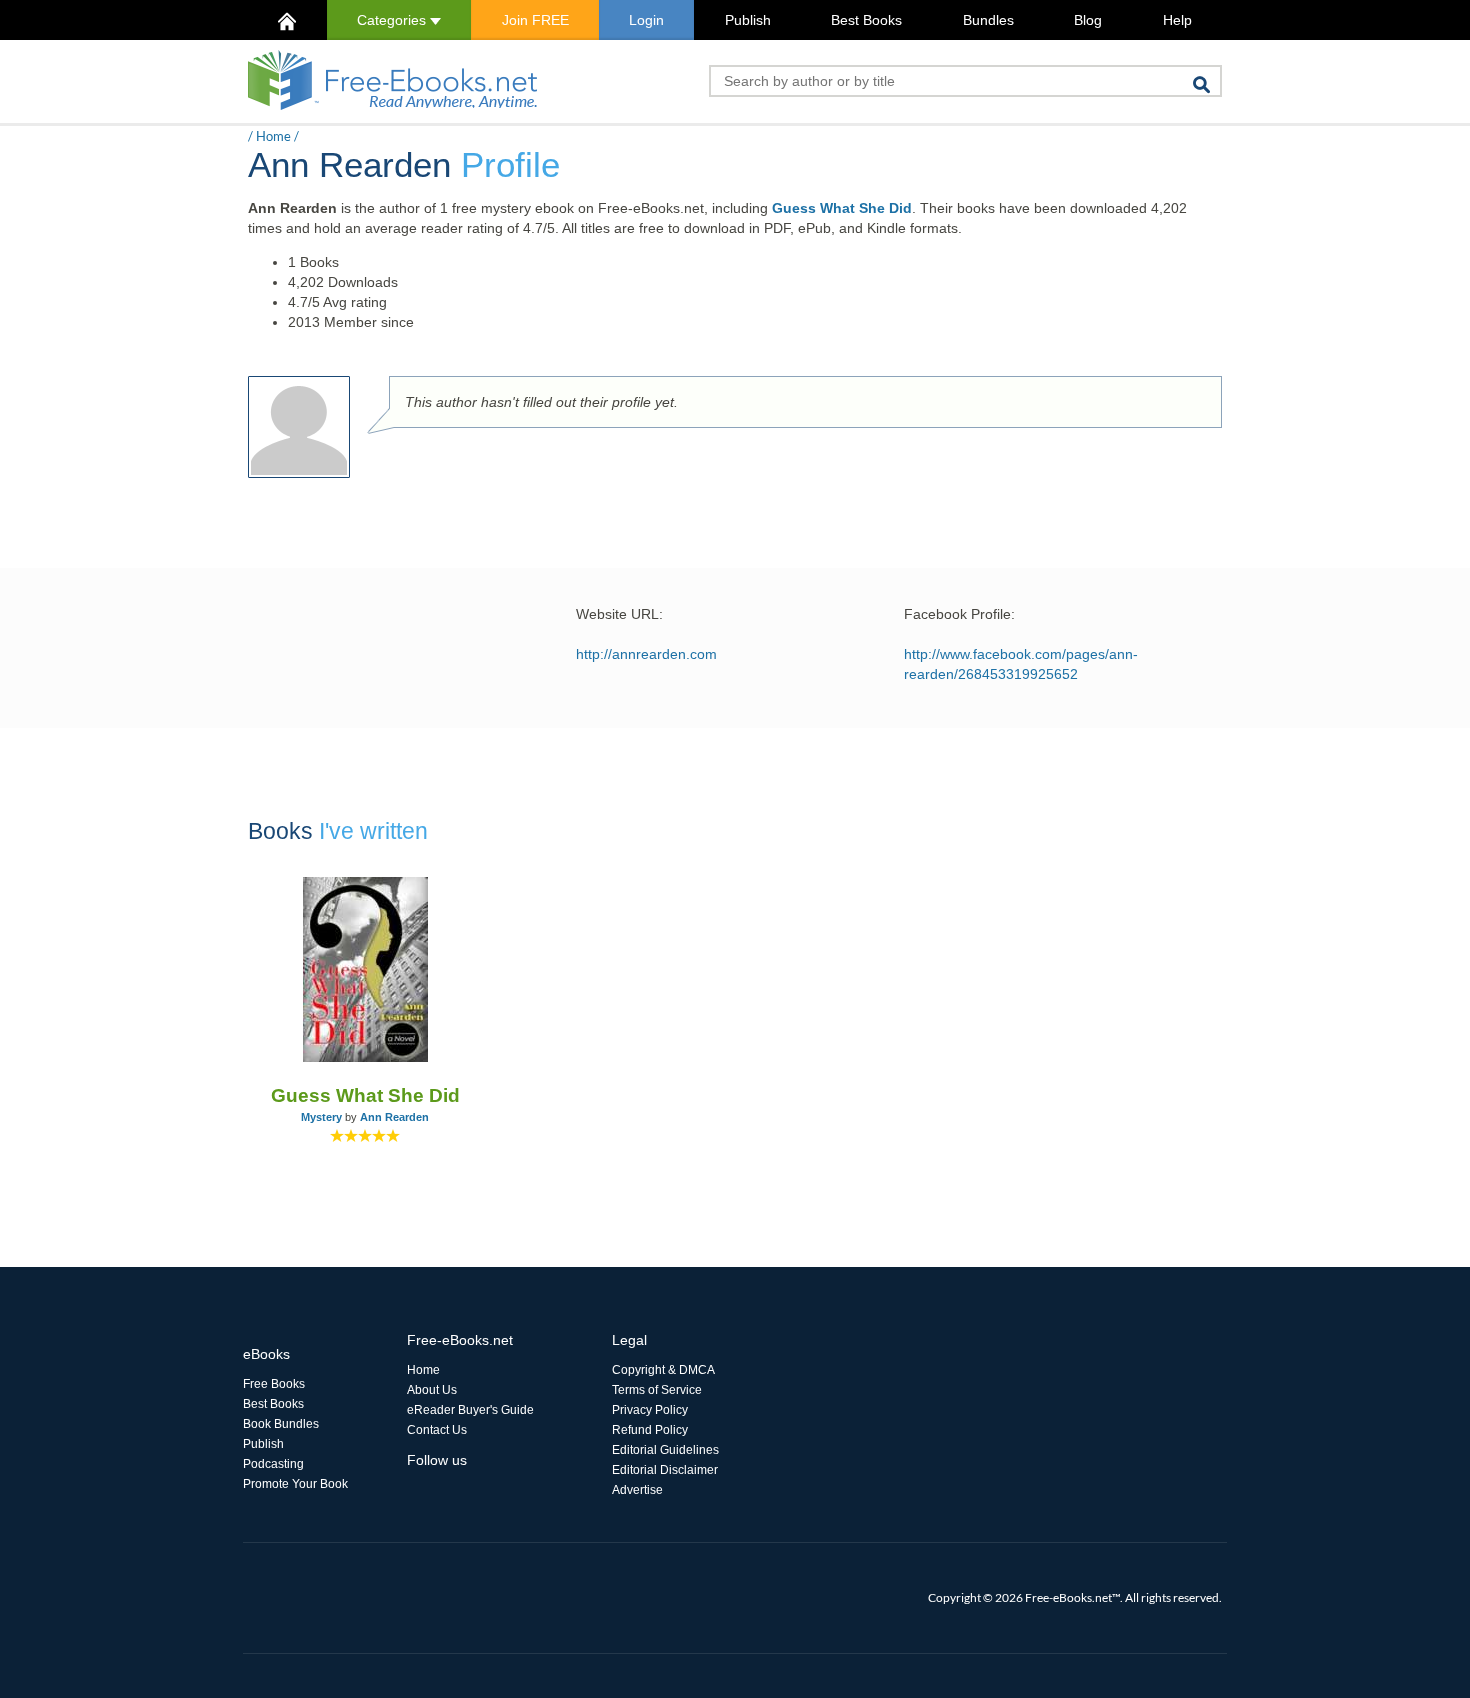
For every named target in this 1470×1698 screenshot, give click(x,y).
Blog (1088, 20)
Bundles (988, 20)
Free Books (274, 1384)
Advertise (637, 1490)
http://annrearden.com (646, 654)
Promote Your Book (295, 1484)
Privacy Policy (650, 1410)
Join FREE (535, 20)
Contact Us (437, 1430)
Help (1177, 20)
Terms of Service (657, 1390)
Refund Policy (650, 1430)
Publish (748, 20)
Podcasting (273, 1464)
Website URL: (619, 614)
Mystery (321, 1117)
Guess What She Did (842, 208)
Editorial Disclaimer (665, 1470)
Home (273, 136)
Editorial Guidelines (665, 1450)
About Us (432, 1390)
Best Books (866, 20)
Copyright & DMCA (663, 1370)
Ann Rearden (394, 1117)
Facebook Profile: (959, 614)
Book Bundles (281, 1424)
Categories (393, 20)
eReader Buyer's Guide (470, 1410)
